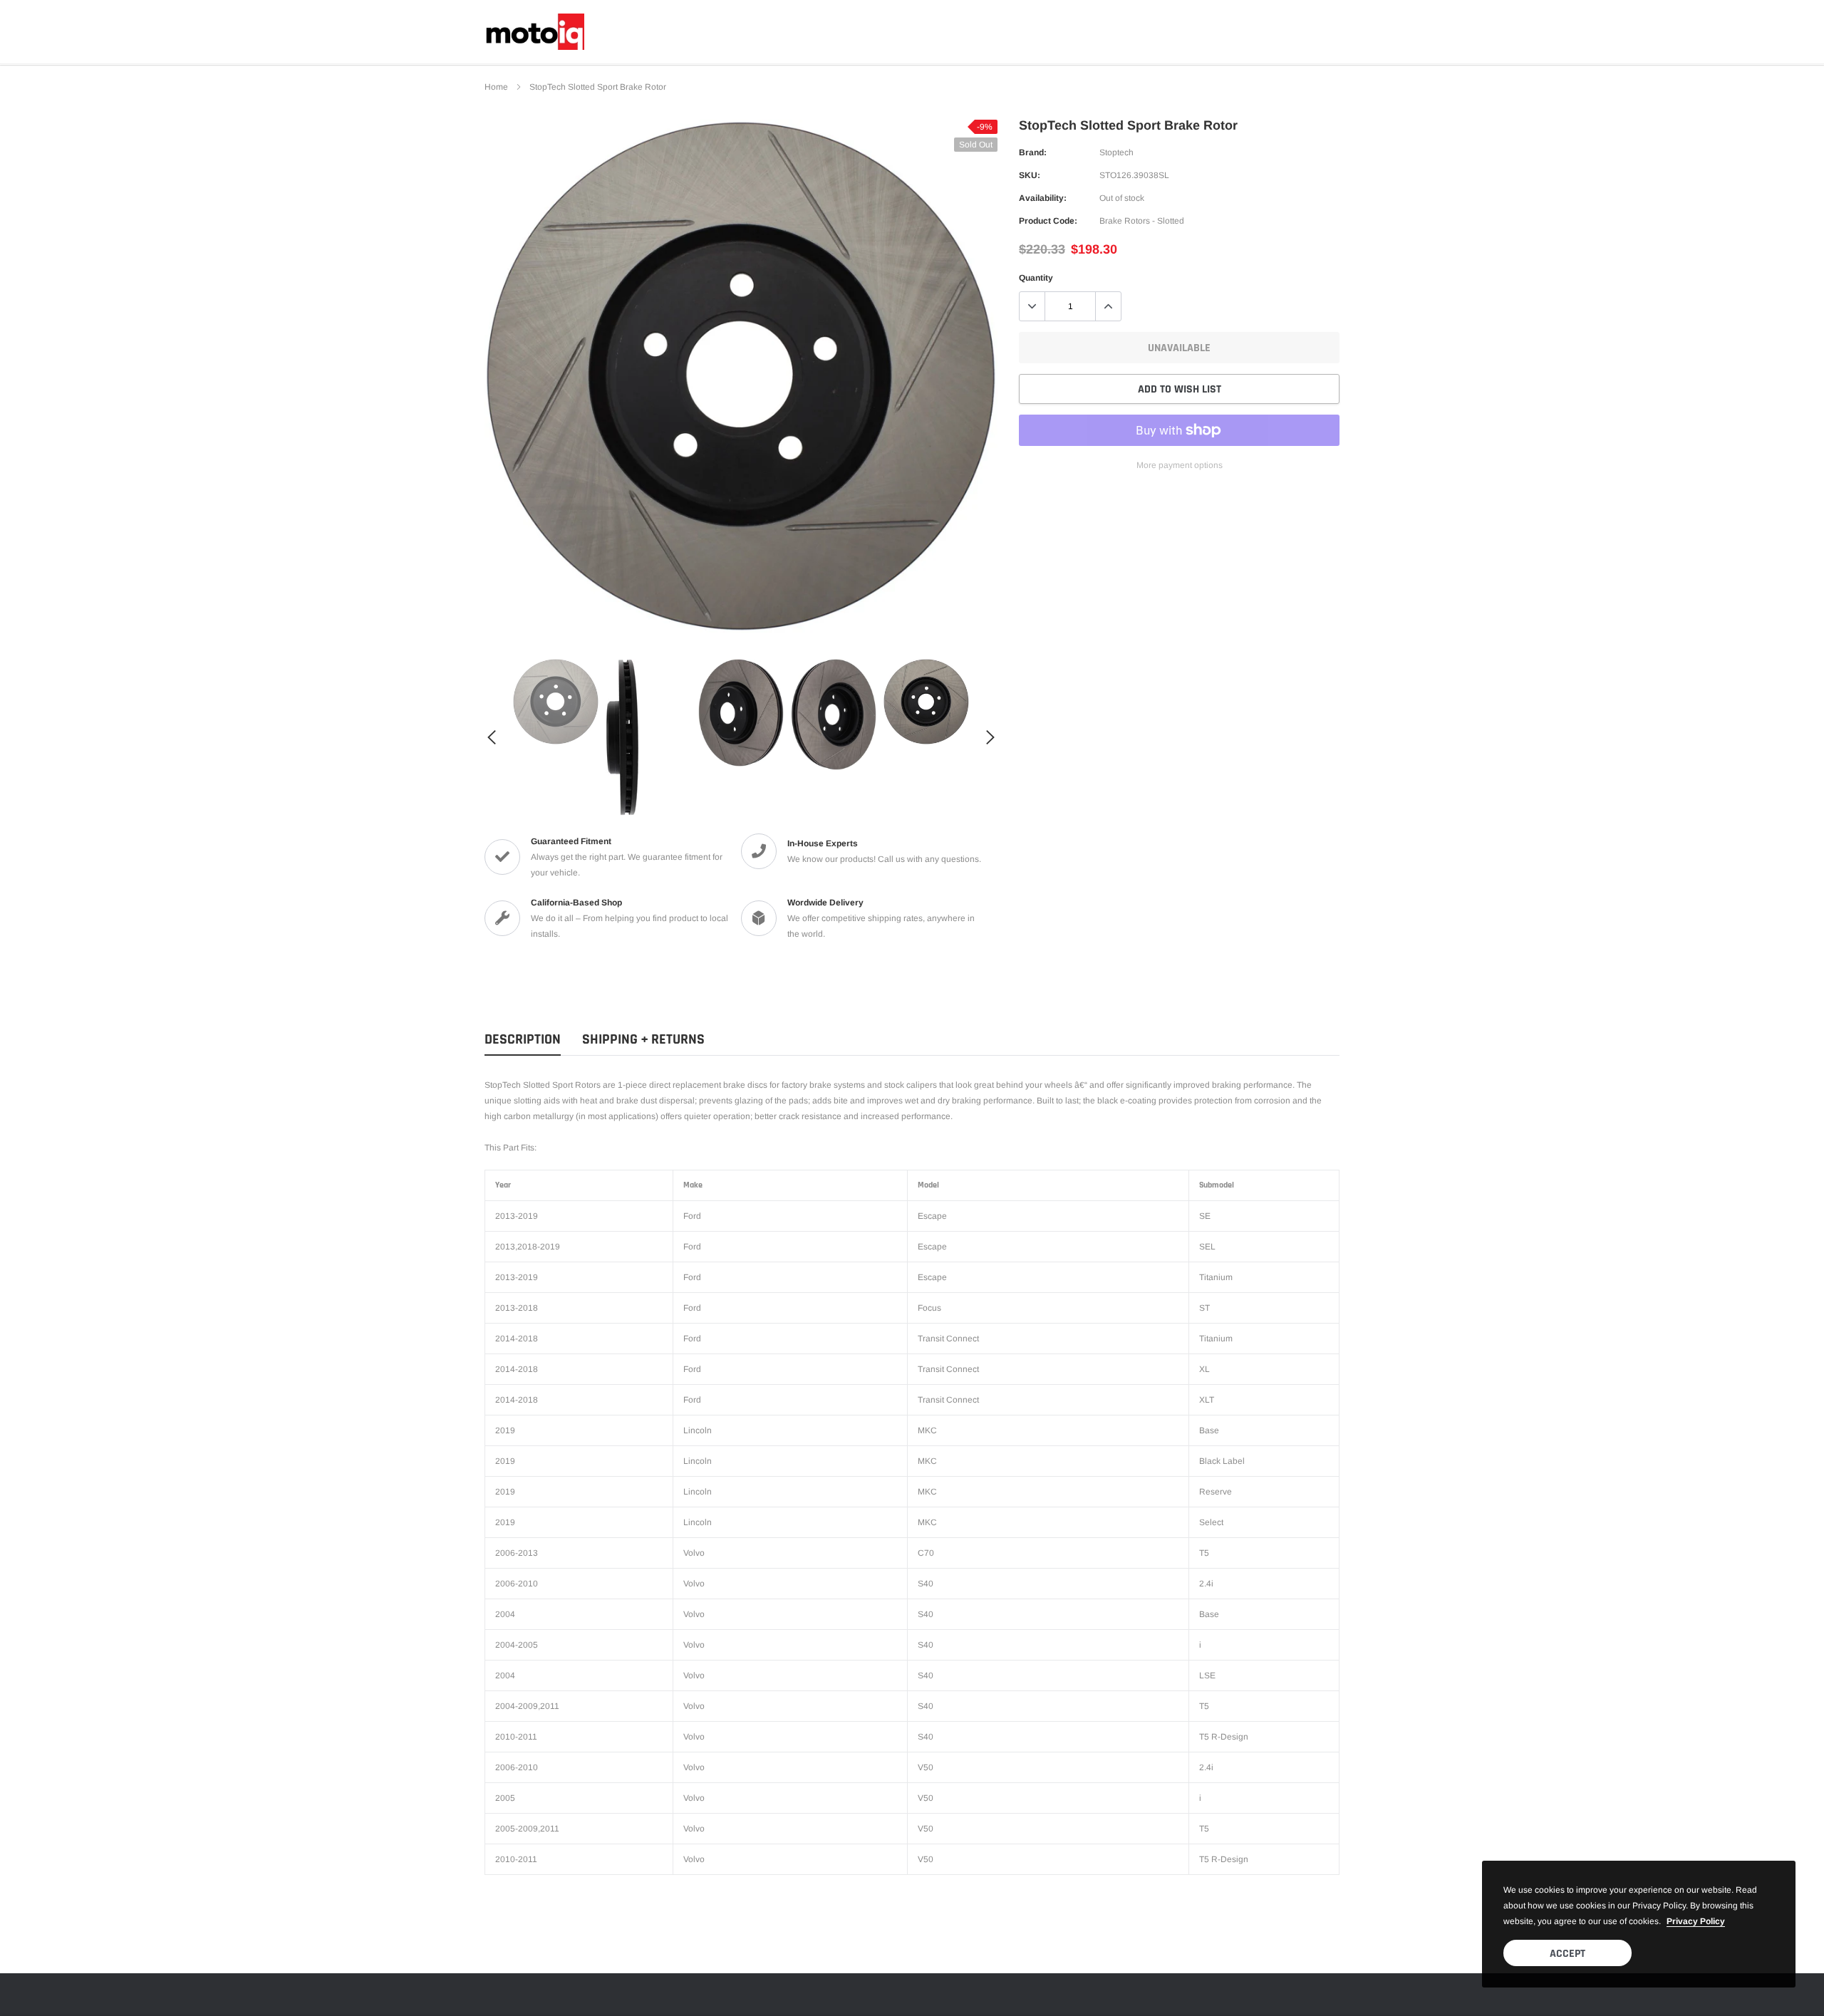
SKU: (1030, 175)
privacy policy (1696, 1921)
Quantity (1036, 278)
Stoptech (1116, 152)
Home (496, 87)
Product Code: (1048, 221)
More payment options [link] (1180, 465)
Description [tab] (523, 1040)
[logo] (534, 32)
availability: (1043, 198)
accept (1567, 1954)
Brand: (1033, 152)
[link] (556, 702)
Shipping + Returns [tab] (643, 1040)
